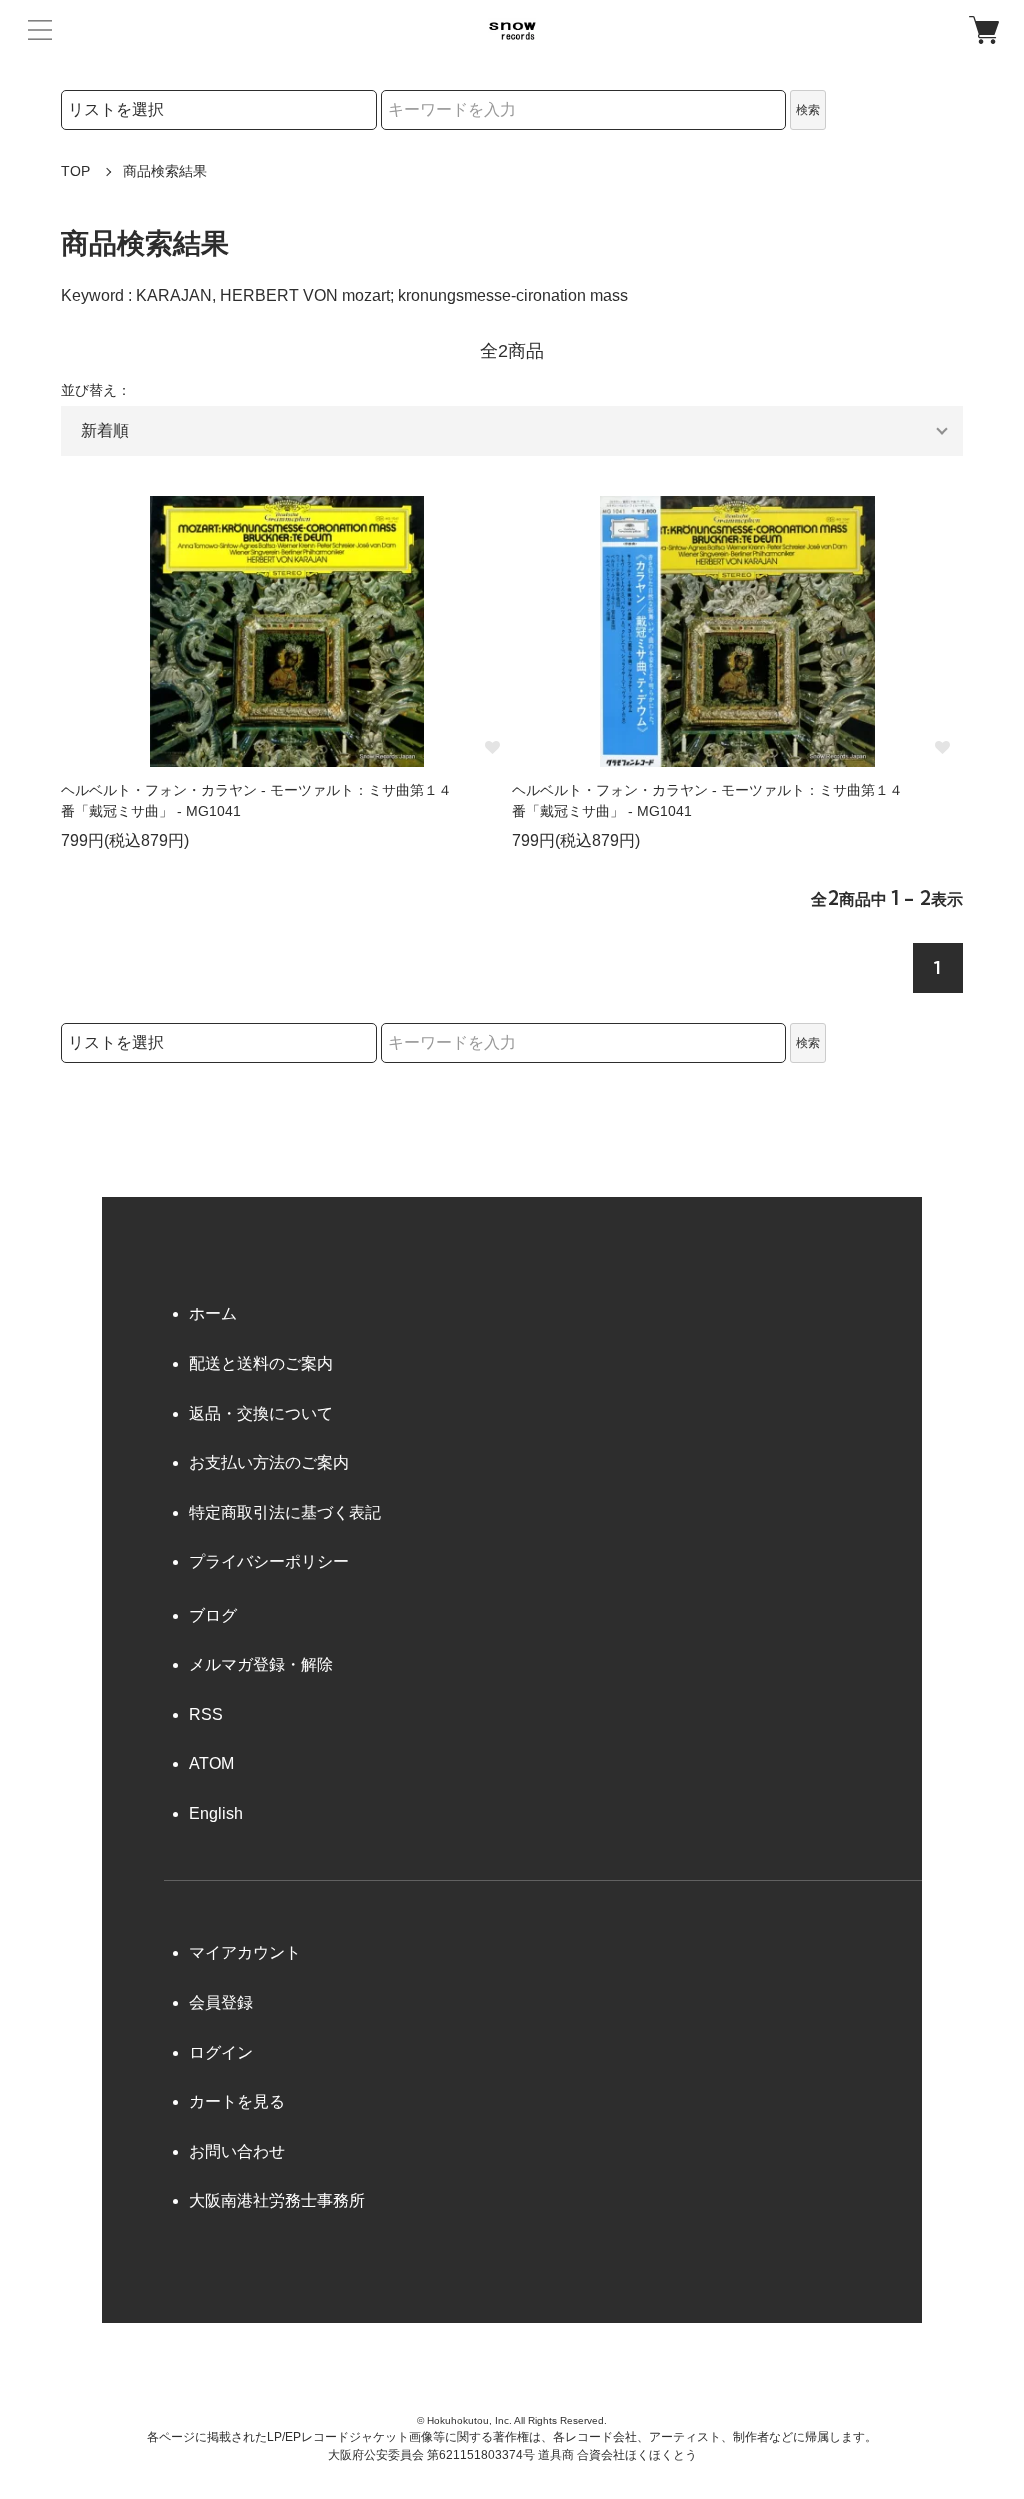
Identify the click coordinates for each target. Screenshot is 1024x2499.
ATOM (211, 1763)
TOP (75, 171)
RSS (206, 1714)
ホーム (213, 1313)
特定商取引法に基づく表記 (285, 1512)
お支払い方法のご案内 (269, 1462)
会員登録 (221, 2002)
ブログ (213, 1615)
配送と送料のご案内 (261, 1363)
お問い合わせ (237, 2151)
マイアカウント (245, 1952)
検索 (808, 110)
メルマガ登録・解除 (261, 1664)
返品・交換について (261, 1413)
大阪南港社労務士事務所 (277, 2200)
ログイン (221, 2052)
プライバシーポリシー (269, 1561)
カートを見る (237, 2101)
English (216, 1813)
